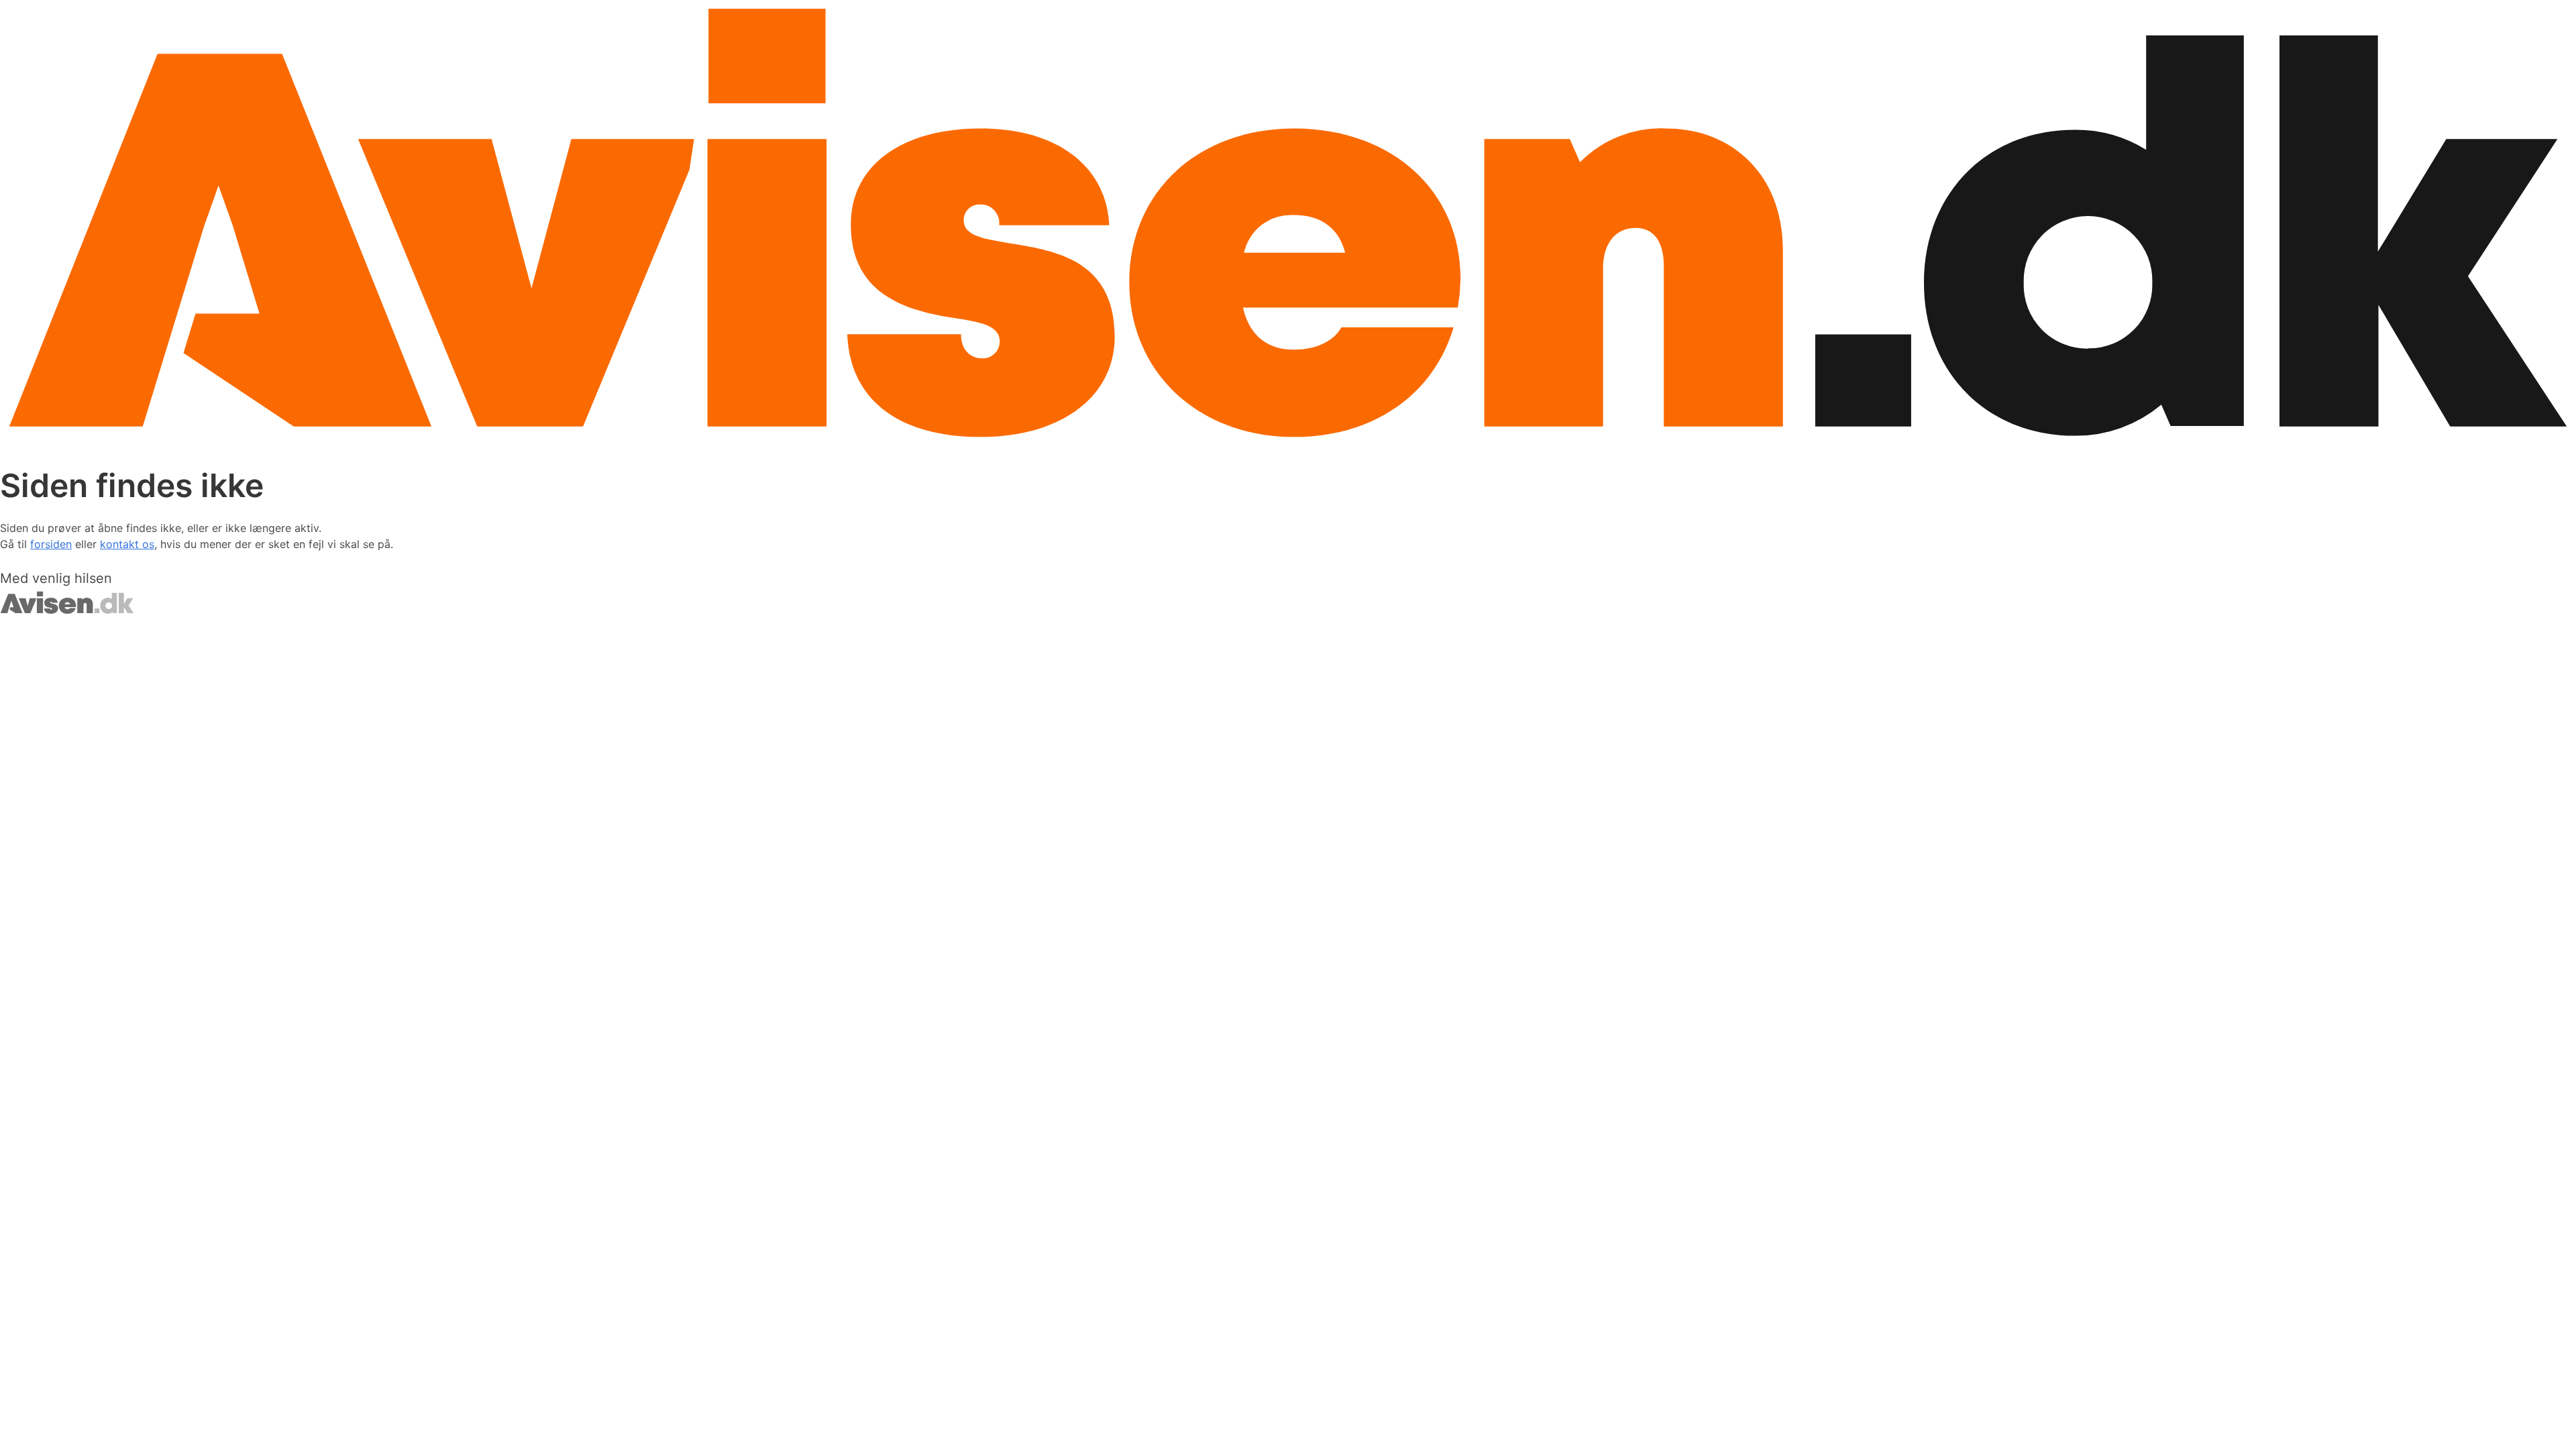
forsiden (51, 544)
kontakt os (127, 544)
